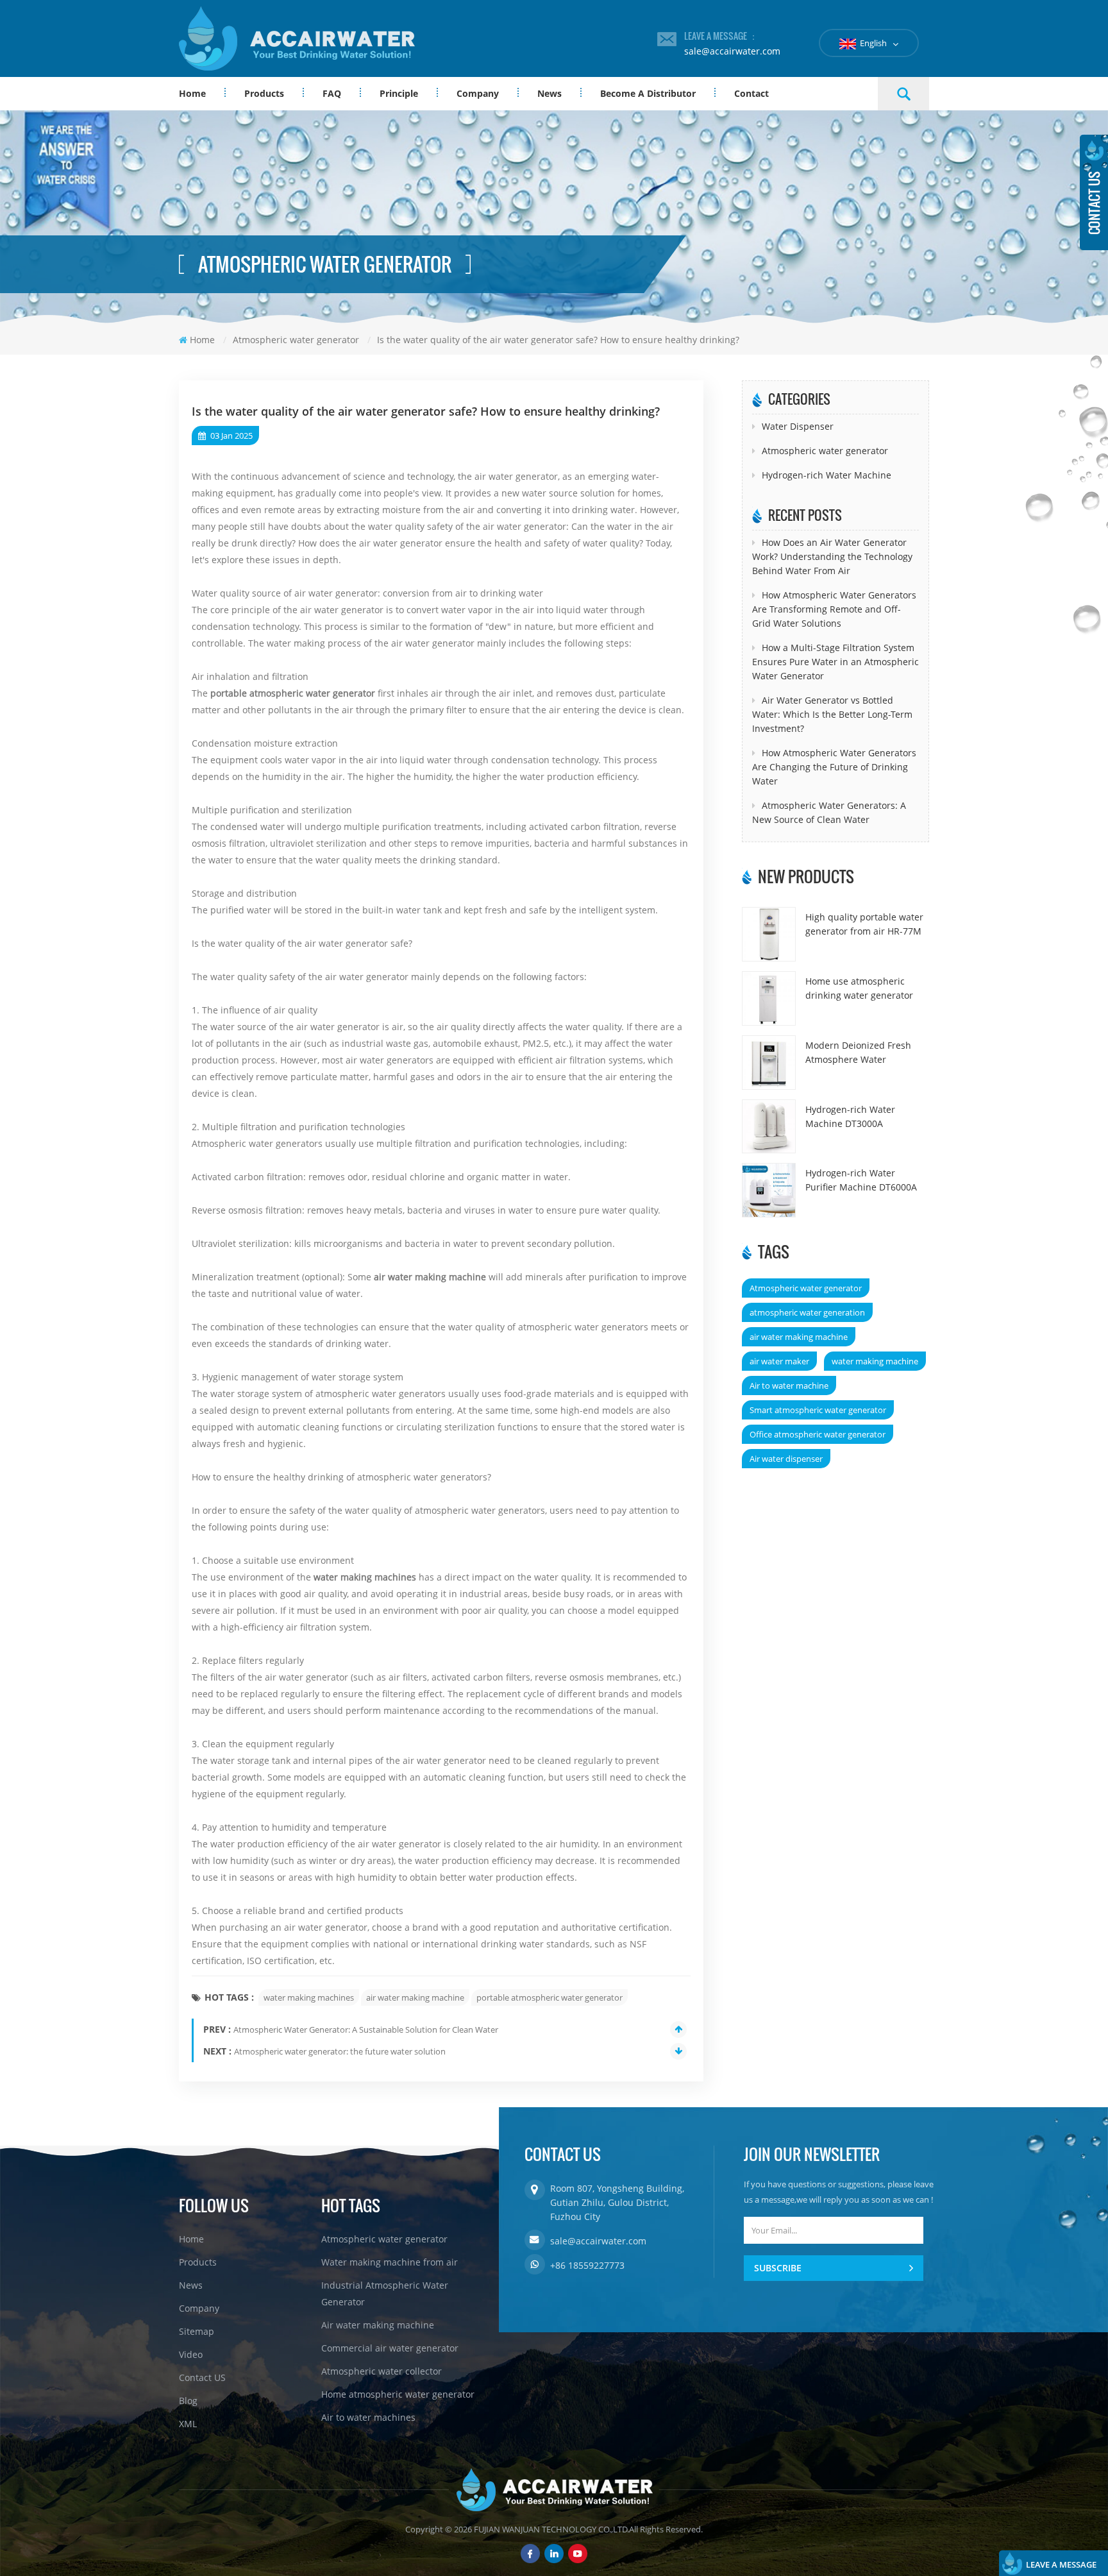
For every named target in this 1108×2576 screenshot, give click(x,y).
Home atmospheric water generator (398, 2394)
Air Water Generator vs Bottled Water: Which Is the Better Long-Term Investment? (832, 714)
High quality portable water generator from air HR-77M (864, 924)
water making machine (875, 1361)
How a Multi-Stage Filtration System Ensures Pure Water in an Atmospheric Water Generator (835, 662)
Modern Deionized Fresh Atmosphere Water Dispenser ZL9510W (858, 1053)
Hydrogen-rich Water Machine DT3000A (850, 1116)
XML (188, 2424)
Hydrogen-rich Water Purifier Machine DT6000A (861, 1180)
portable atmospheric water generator (293, 693)
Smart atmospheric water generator (818, 1410)
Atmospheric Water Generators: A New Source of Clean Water (829, 812)
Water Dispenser (798, 426)
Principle (399, 93)
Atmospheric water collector (382, 2371)
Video (191, 2354)
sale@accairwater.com (732, 51)
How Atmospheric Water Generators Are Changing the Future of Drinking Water (834, 767)
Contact (751, 93)
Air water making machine (378, 2325)
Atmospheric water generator (825, 451)
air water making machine (430, 1277)
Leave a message (1061, 2564)
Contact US (202, 2377)
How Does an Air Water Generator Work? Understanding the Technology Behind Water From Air (832, 556)
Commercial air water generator (390, 2348)
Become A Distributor (648, 93)
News (550, 93)
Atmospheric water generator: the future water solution (340, 2051)
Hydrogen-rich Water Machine (827, 475)
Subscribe (778, 2268)
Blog (188, 2401)
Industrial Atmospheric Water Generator (385, 2293)
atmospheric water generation (807, 1312)
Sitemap (197, 2331)
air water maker (779, 1361)
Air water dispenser (786, 1459)
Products (264, 93)
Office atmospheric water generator (818, 1434)
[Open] (1094, 192)
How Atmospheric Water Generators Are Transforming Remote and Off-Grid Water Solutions (834, 609)
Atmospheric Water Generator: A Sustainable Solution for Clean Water (366, 2029)
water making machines (365, 1577)
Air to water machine (789, 1385)
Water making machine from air (390, 2262)
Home (192, 93)
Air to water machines (368, 2417)
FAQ (332, 93)
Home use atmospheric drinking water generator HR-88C (859, 989)
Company (478, 93)
